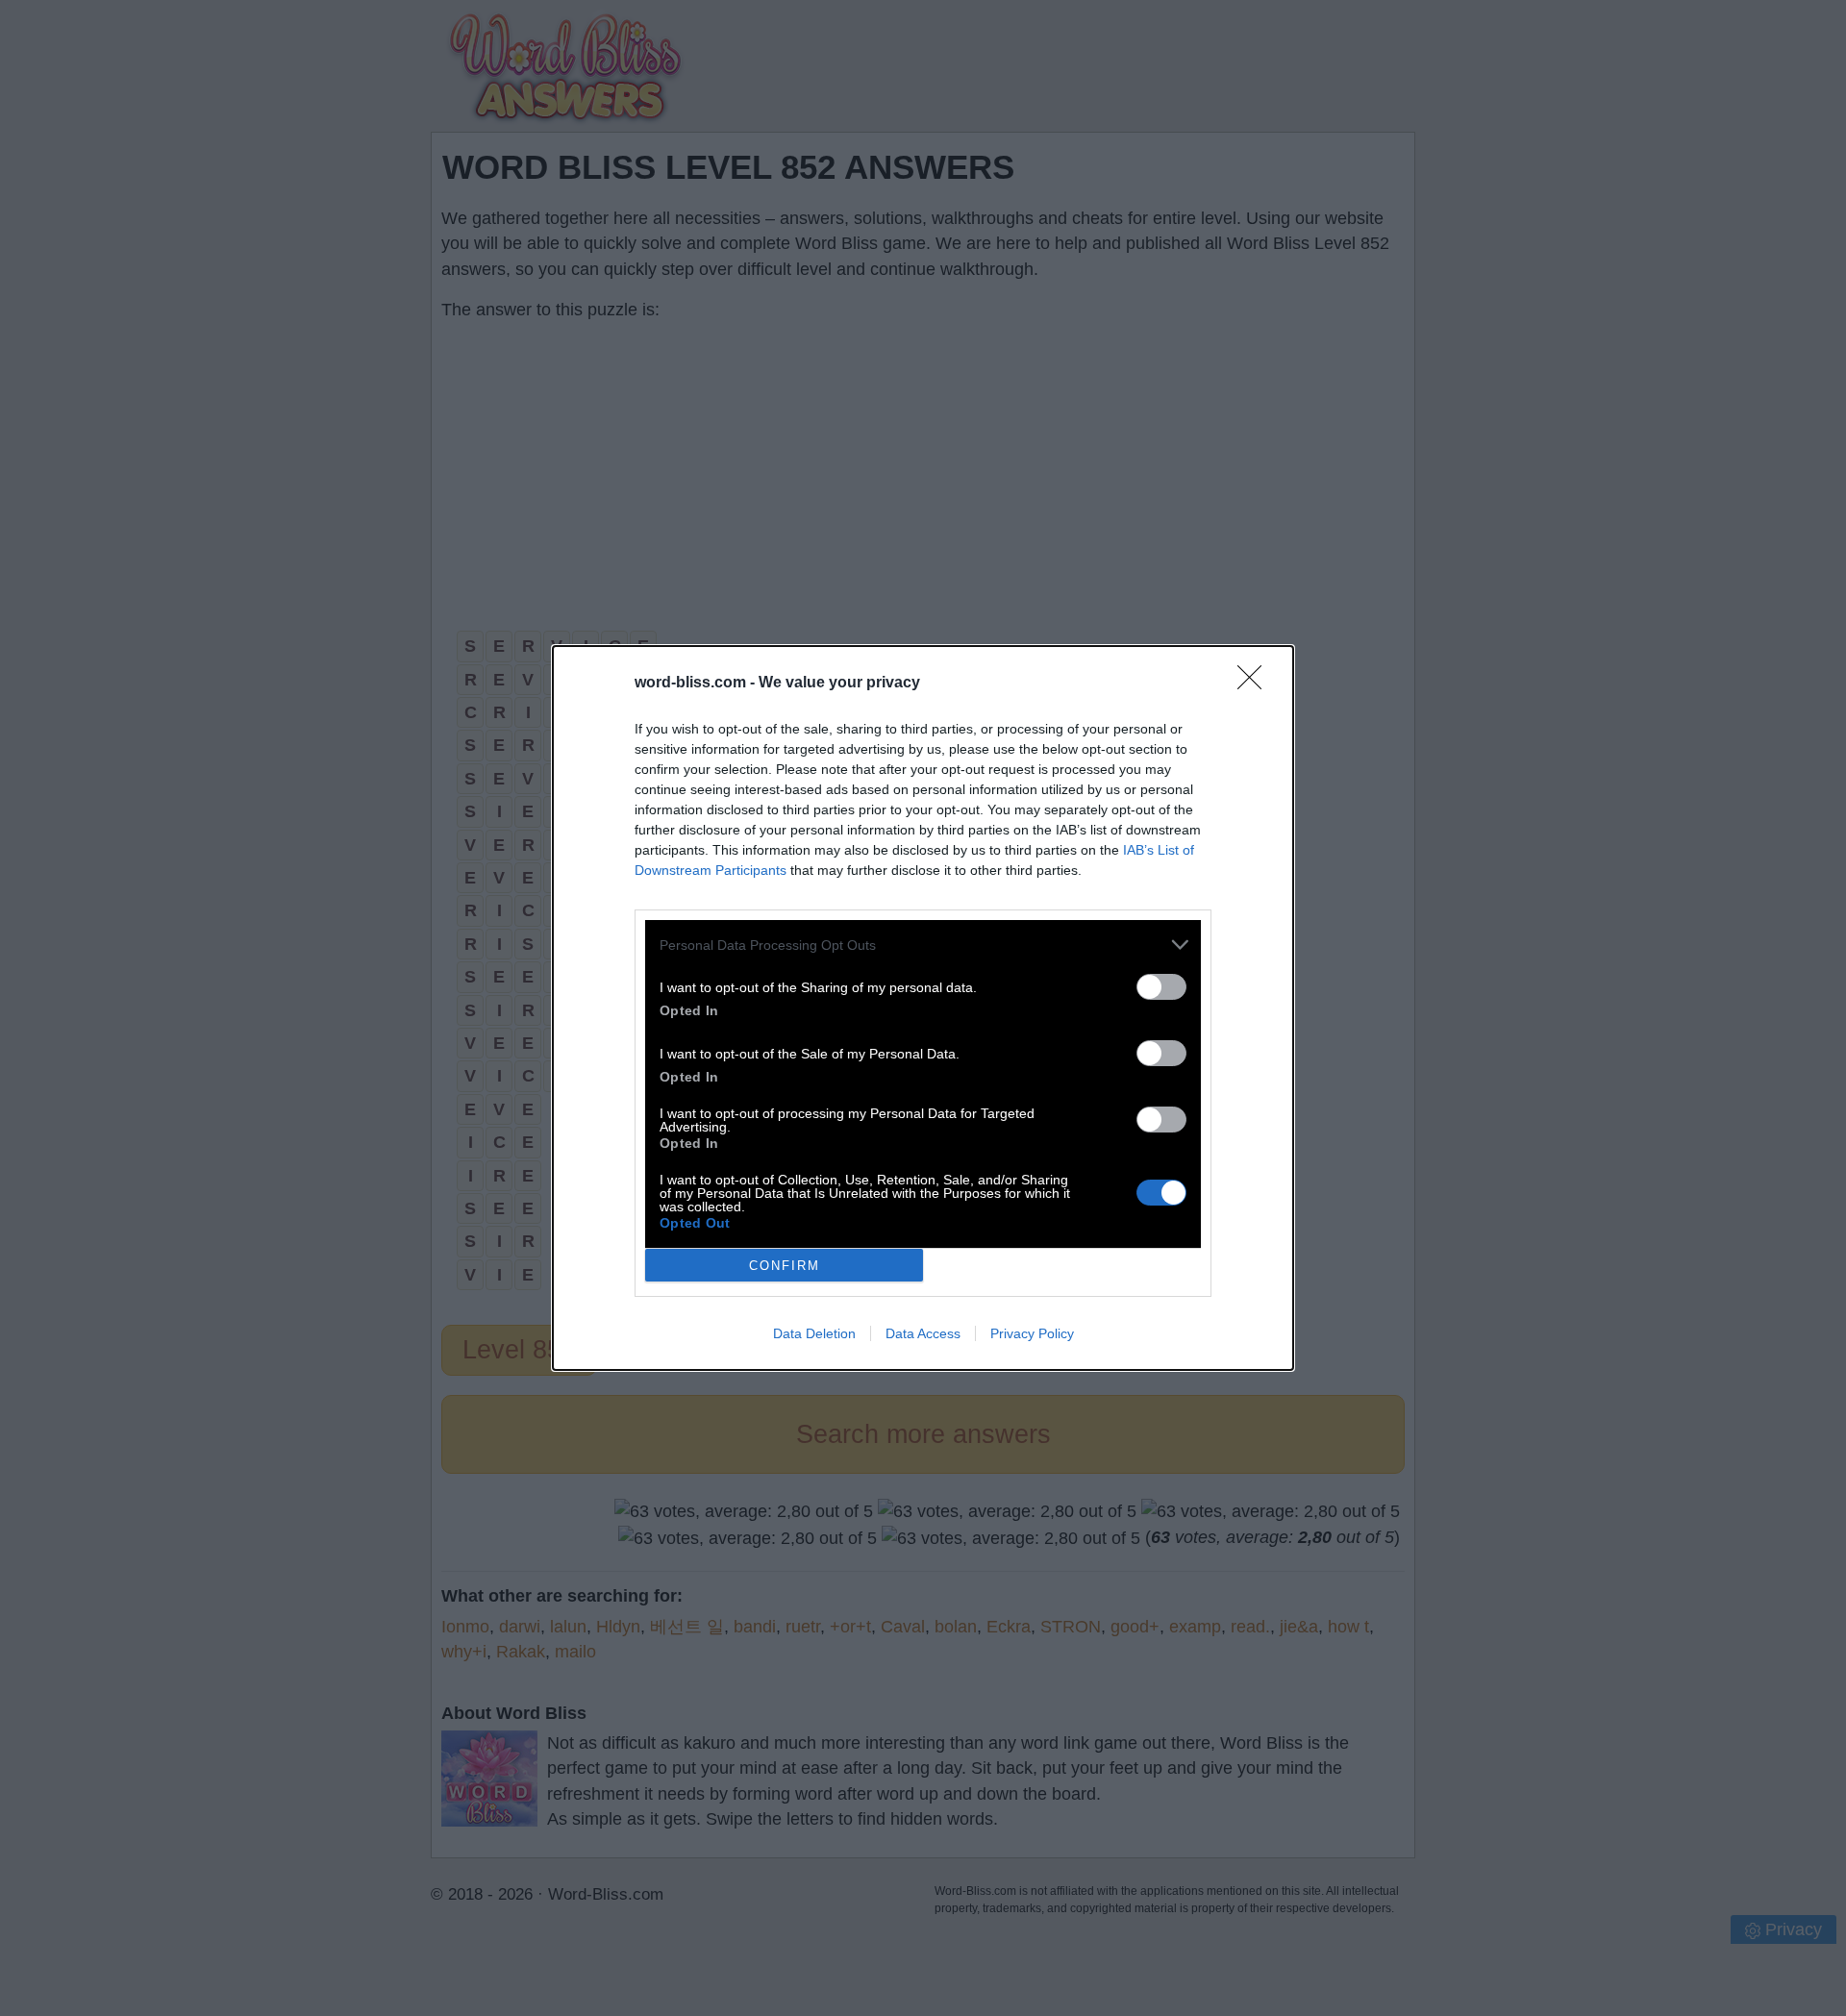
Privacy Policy (1032, 1333)
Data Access (923, 1333)
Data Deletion (814, 1333)
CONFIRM (785, 1266)
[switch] (1161, 987)
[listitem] (923, 945)
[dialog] (923, 1008)
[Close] (1256, 684)
